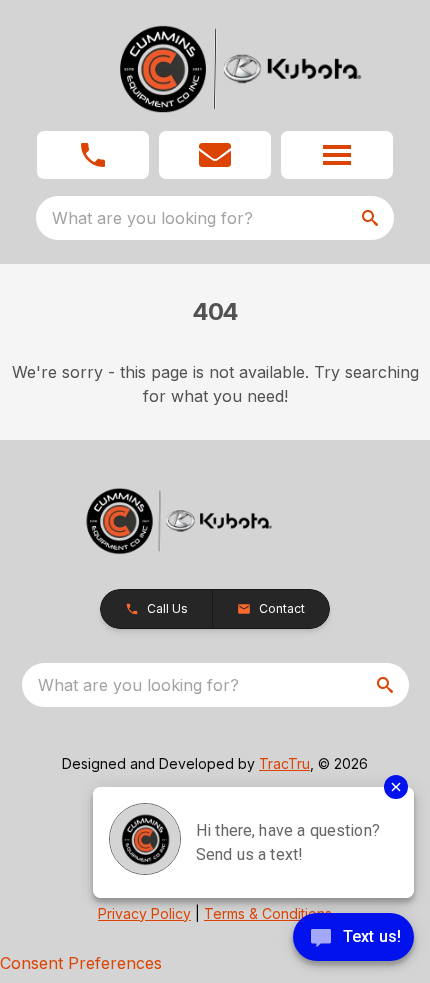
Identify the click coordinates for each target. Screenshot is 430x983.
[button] (93, 155)
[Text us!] (353, 939)
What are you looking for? (152, 218)
